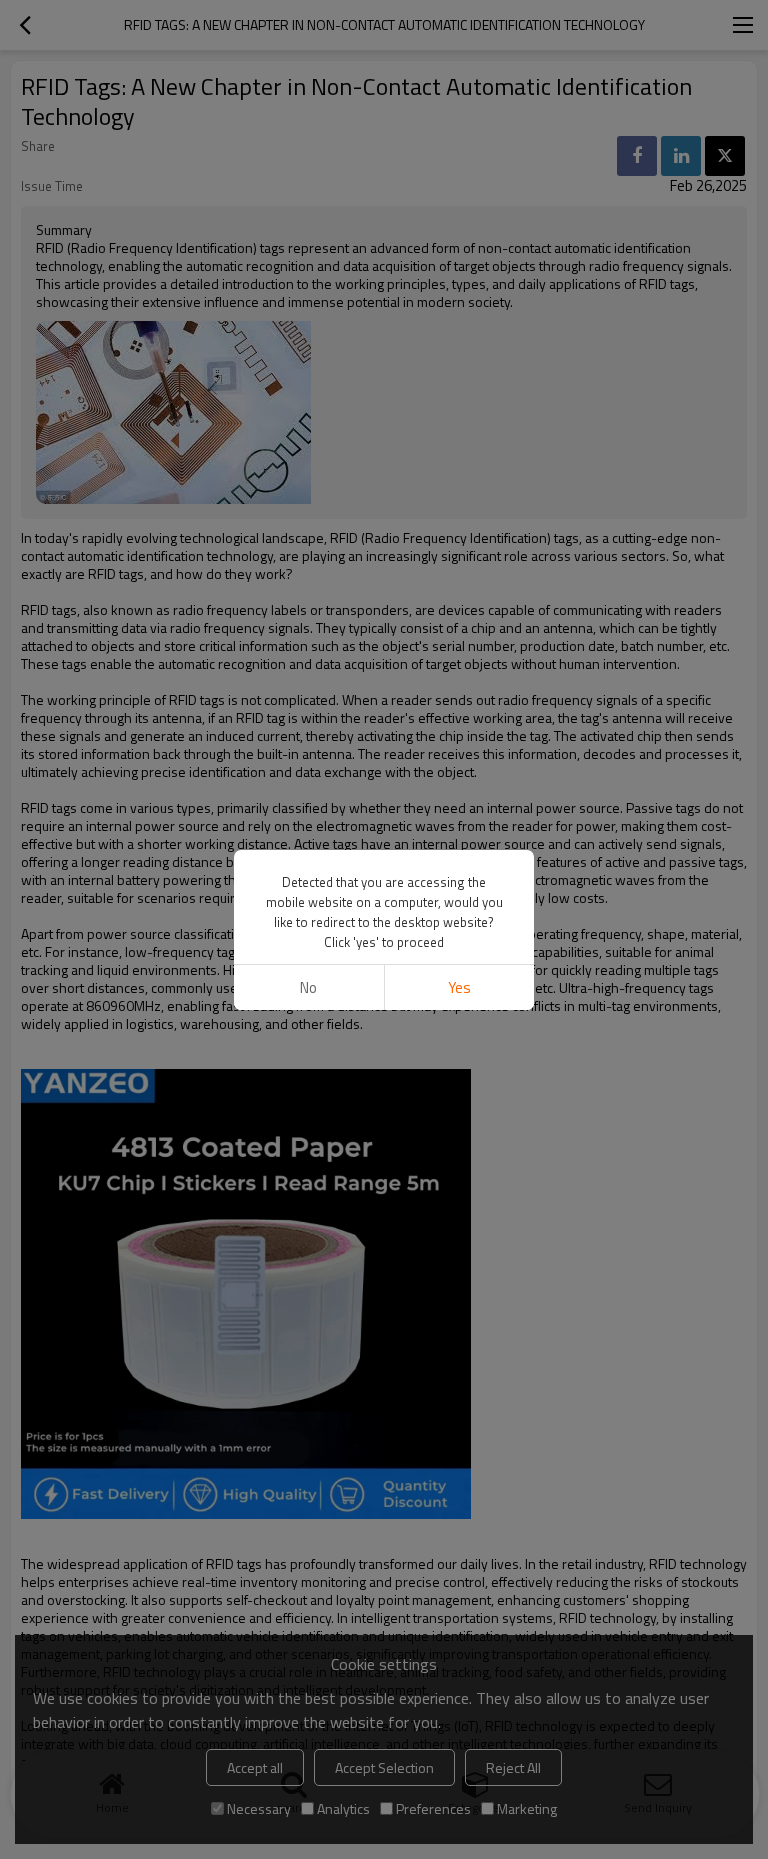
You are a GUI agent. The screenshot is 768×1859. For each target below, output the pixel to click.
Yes (459, 987)
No (308, 987)
